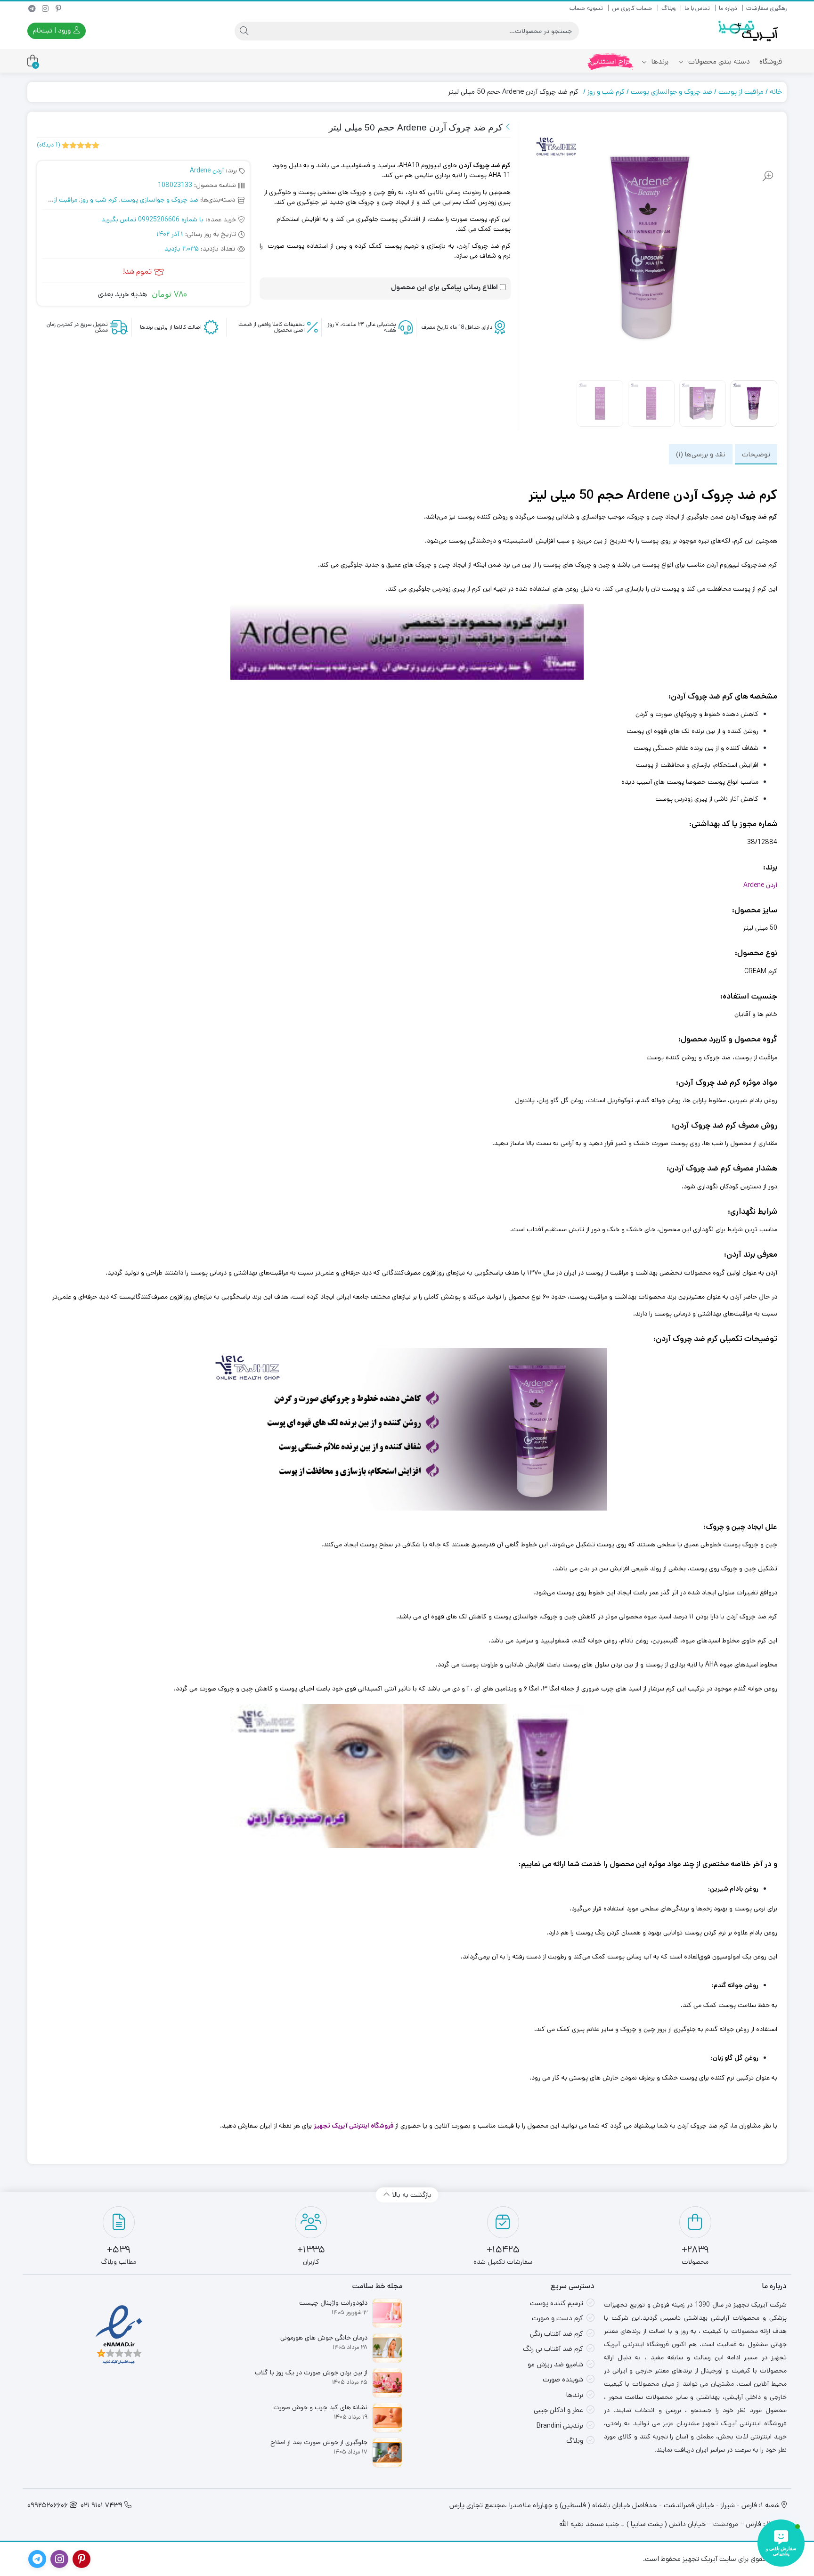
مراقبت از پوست (741, 92)
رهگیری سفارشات (766, 8)
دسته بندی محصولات (718, 61)
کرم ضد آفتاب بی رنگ (553, 2349)
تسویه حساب (586, 8)
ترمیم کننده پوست (557, 2303)
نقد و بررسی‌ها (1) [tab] (701, 454)
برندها (659, 61)
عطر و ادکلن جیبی (558, 2410)
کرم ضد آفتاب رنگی (557, 2334)
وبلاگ (668, 8)
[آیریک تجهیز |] (749, 31)
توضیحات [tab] (756, 454)
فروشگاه (771, 61)
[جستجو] (244, 31)
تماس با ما (697, 8)
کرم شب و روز (606, 92)
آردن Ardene (207, 171)
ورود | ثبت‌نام (53, 30)
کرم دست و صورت (558, 2318)
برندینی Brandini (560, 2426)
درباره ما (728, 8)
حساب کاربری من (632, 8)
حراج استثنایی (611, 61)
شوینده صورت (563, 2379)
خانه (776, 92)
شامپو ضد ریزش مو (555, 2364)
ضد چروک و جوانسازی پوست (672, 92)
